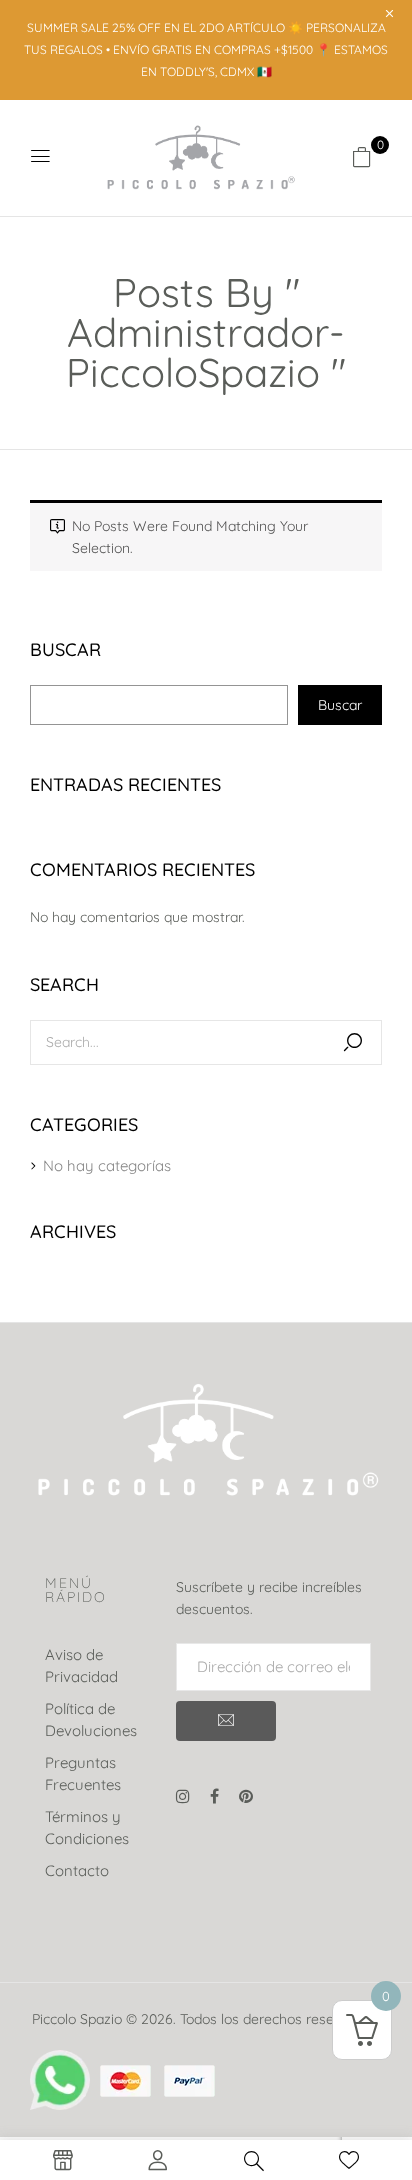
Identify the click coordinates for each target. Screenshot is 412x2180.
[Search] (353, 1042)
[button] (362, 157)
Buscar (65, 650)
